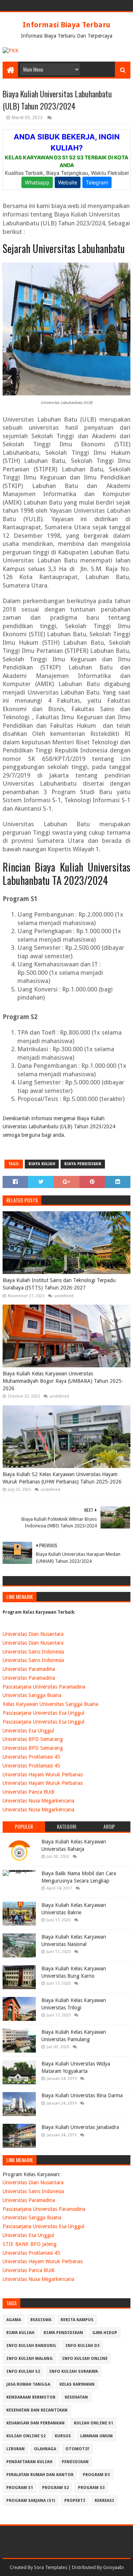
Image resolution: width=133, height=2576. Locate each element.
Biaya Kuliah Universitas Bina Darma (82, 2095)
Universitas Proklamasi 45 (31, 1757)
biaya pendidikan (83, 1164)
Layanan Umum (96, 2436)
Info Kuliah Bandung (31, 2346)
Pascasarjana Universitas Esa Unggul (43, 1713)
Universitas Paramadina (29, 1669)
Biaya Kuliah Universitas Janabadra (80, 2127)
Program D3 (96, 2475)
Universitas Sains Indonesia (33, 1652)
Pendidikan (75, 2462)
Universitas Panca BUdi (28, 1792)
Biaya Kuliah (42, 1164)
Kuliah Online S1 (93, 2423)
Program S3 (91, 2488)
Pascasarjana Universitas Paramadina (44, 1687)
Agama (14, 2320)
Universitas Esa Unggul (28, 1731)
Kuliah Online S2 (26, 2436)
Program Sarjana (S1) (31, 2501)
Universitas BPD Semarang (33, 1739)
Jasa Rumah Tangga (28, 2384)
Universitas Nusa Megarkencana (38, 1801)
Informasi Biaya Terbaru (66, 25)
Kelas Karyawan (77, 2384)
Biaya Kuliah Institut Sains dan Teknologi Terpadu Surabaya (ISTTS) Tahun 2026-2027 (59, 1284)
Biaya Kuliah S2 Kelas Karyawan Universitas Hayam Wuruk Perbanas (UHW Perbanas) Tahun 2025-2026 (62, 1478)
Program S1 (20, 2488)
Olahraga (45, 2449)
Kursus (63, 2436)
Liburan (16, 2449)
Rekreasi (104, 2501)
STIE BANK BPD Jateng (30, 2244)
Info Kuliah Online (85, 2359)
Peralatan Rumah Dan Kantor (40, 2475)
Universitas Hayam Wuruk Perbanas (43, 1775)
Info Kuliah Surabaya (74, 2371)
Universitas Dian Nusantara (33, 1634)
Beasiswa (41, 2320)
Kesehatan (76, 2397)
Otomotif (77, 2449)
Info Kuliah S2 (23, 2371)
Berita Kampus (77, 2320)
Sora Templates (51, 2567)
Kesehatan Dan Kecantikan (37, 2410)
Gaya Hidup (105, 2333)
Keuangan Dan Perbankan (35, 2423)
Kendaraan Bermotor (31, 2397)
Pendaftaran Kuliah (29, 2462)
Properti (75, 2501)
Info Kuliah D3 (82, 2346)
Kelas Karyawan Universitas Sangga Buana (50, 1704)
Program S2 (55, 2488)
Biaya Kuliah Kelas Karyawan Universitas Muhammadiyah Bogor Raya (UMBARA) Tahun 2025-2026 (63, 1381)
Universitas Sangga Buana (32, 1695)
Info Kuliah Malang (30, 2359)
